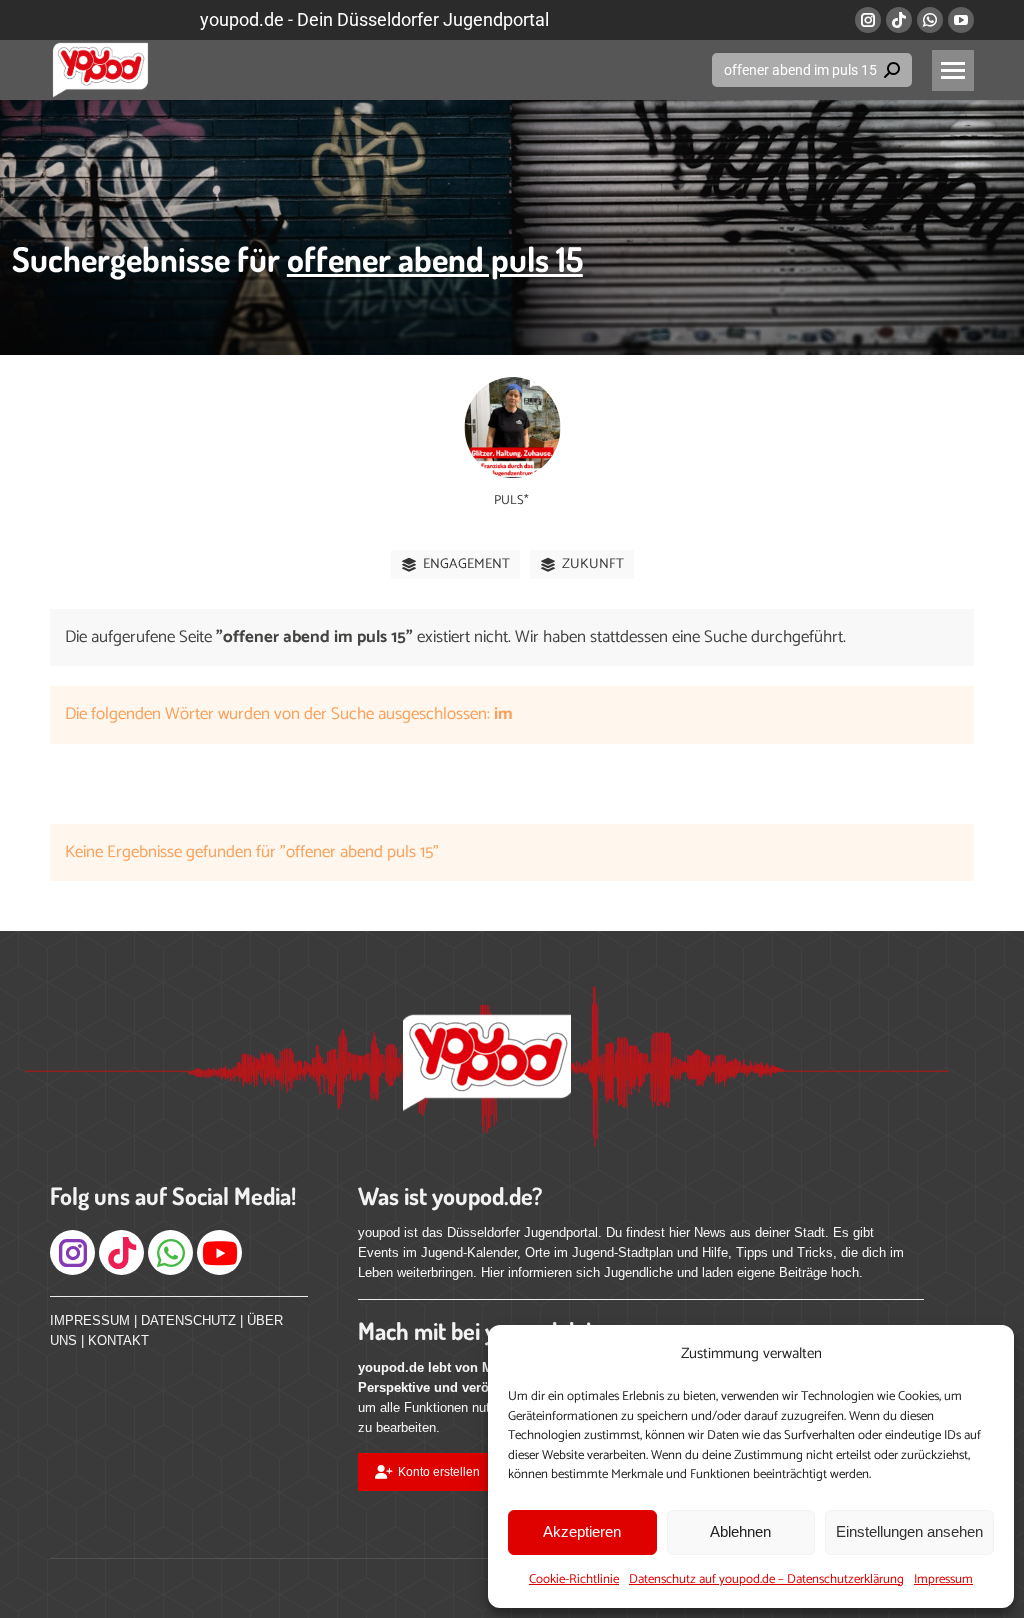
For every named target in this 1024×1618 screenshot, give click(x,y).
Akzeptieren (582, 1531)
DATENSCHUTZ (188, 1320)
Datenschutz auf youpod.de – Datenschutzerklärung (766, 1579)
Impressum (943, 1579)
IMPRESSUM (90, 1320)
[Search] (892, 70)
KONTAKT (118, 1340)
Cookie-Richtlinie (574, 1579)
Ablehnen (740, 1531)
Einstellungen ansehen (909, 1531)
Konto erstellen (439, 1472)
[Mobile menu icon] (953, 70)
